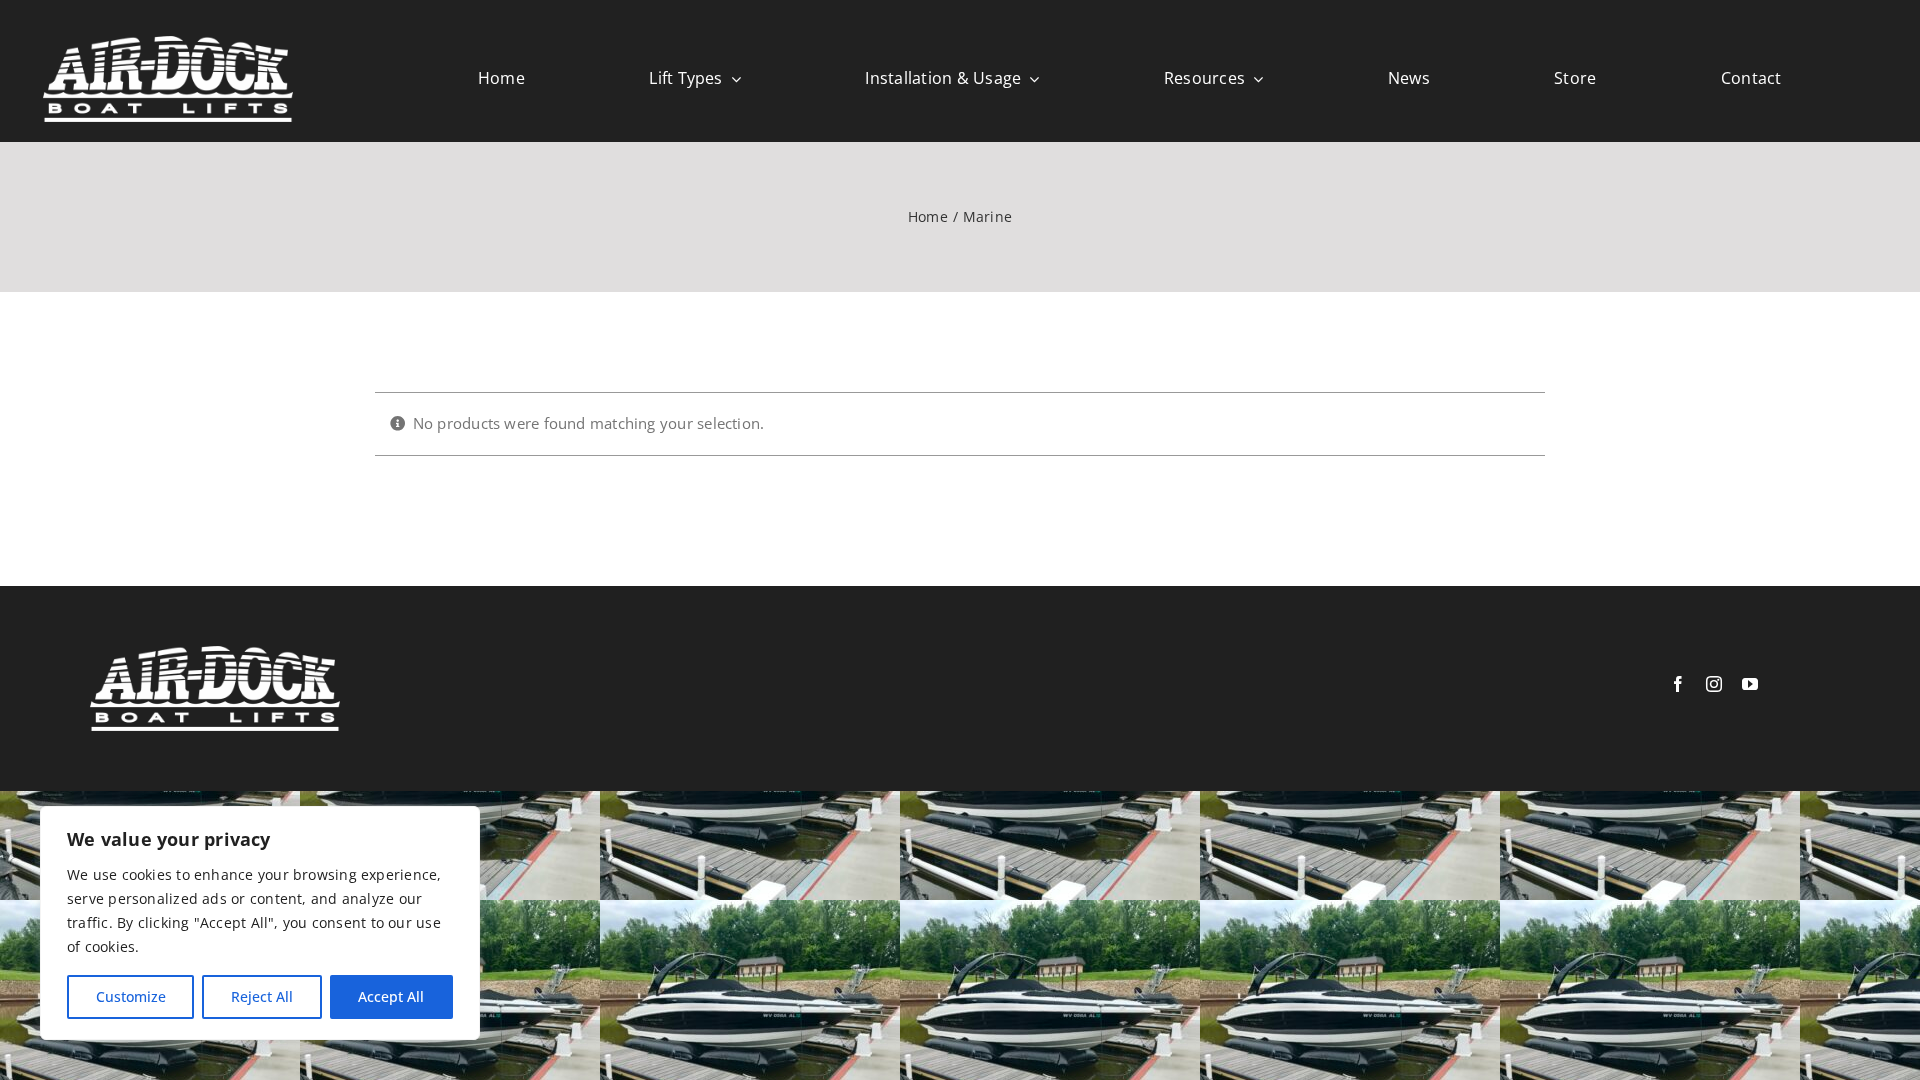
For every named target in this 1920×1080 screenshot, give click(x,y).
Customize (131, 996)
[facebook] (1678, 684)
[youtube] (1750, 684)
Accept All (391, 996)
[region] (260, 923)
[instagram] (1714, 684)
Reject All (262, 996)
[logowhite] (168, 43)
